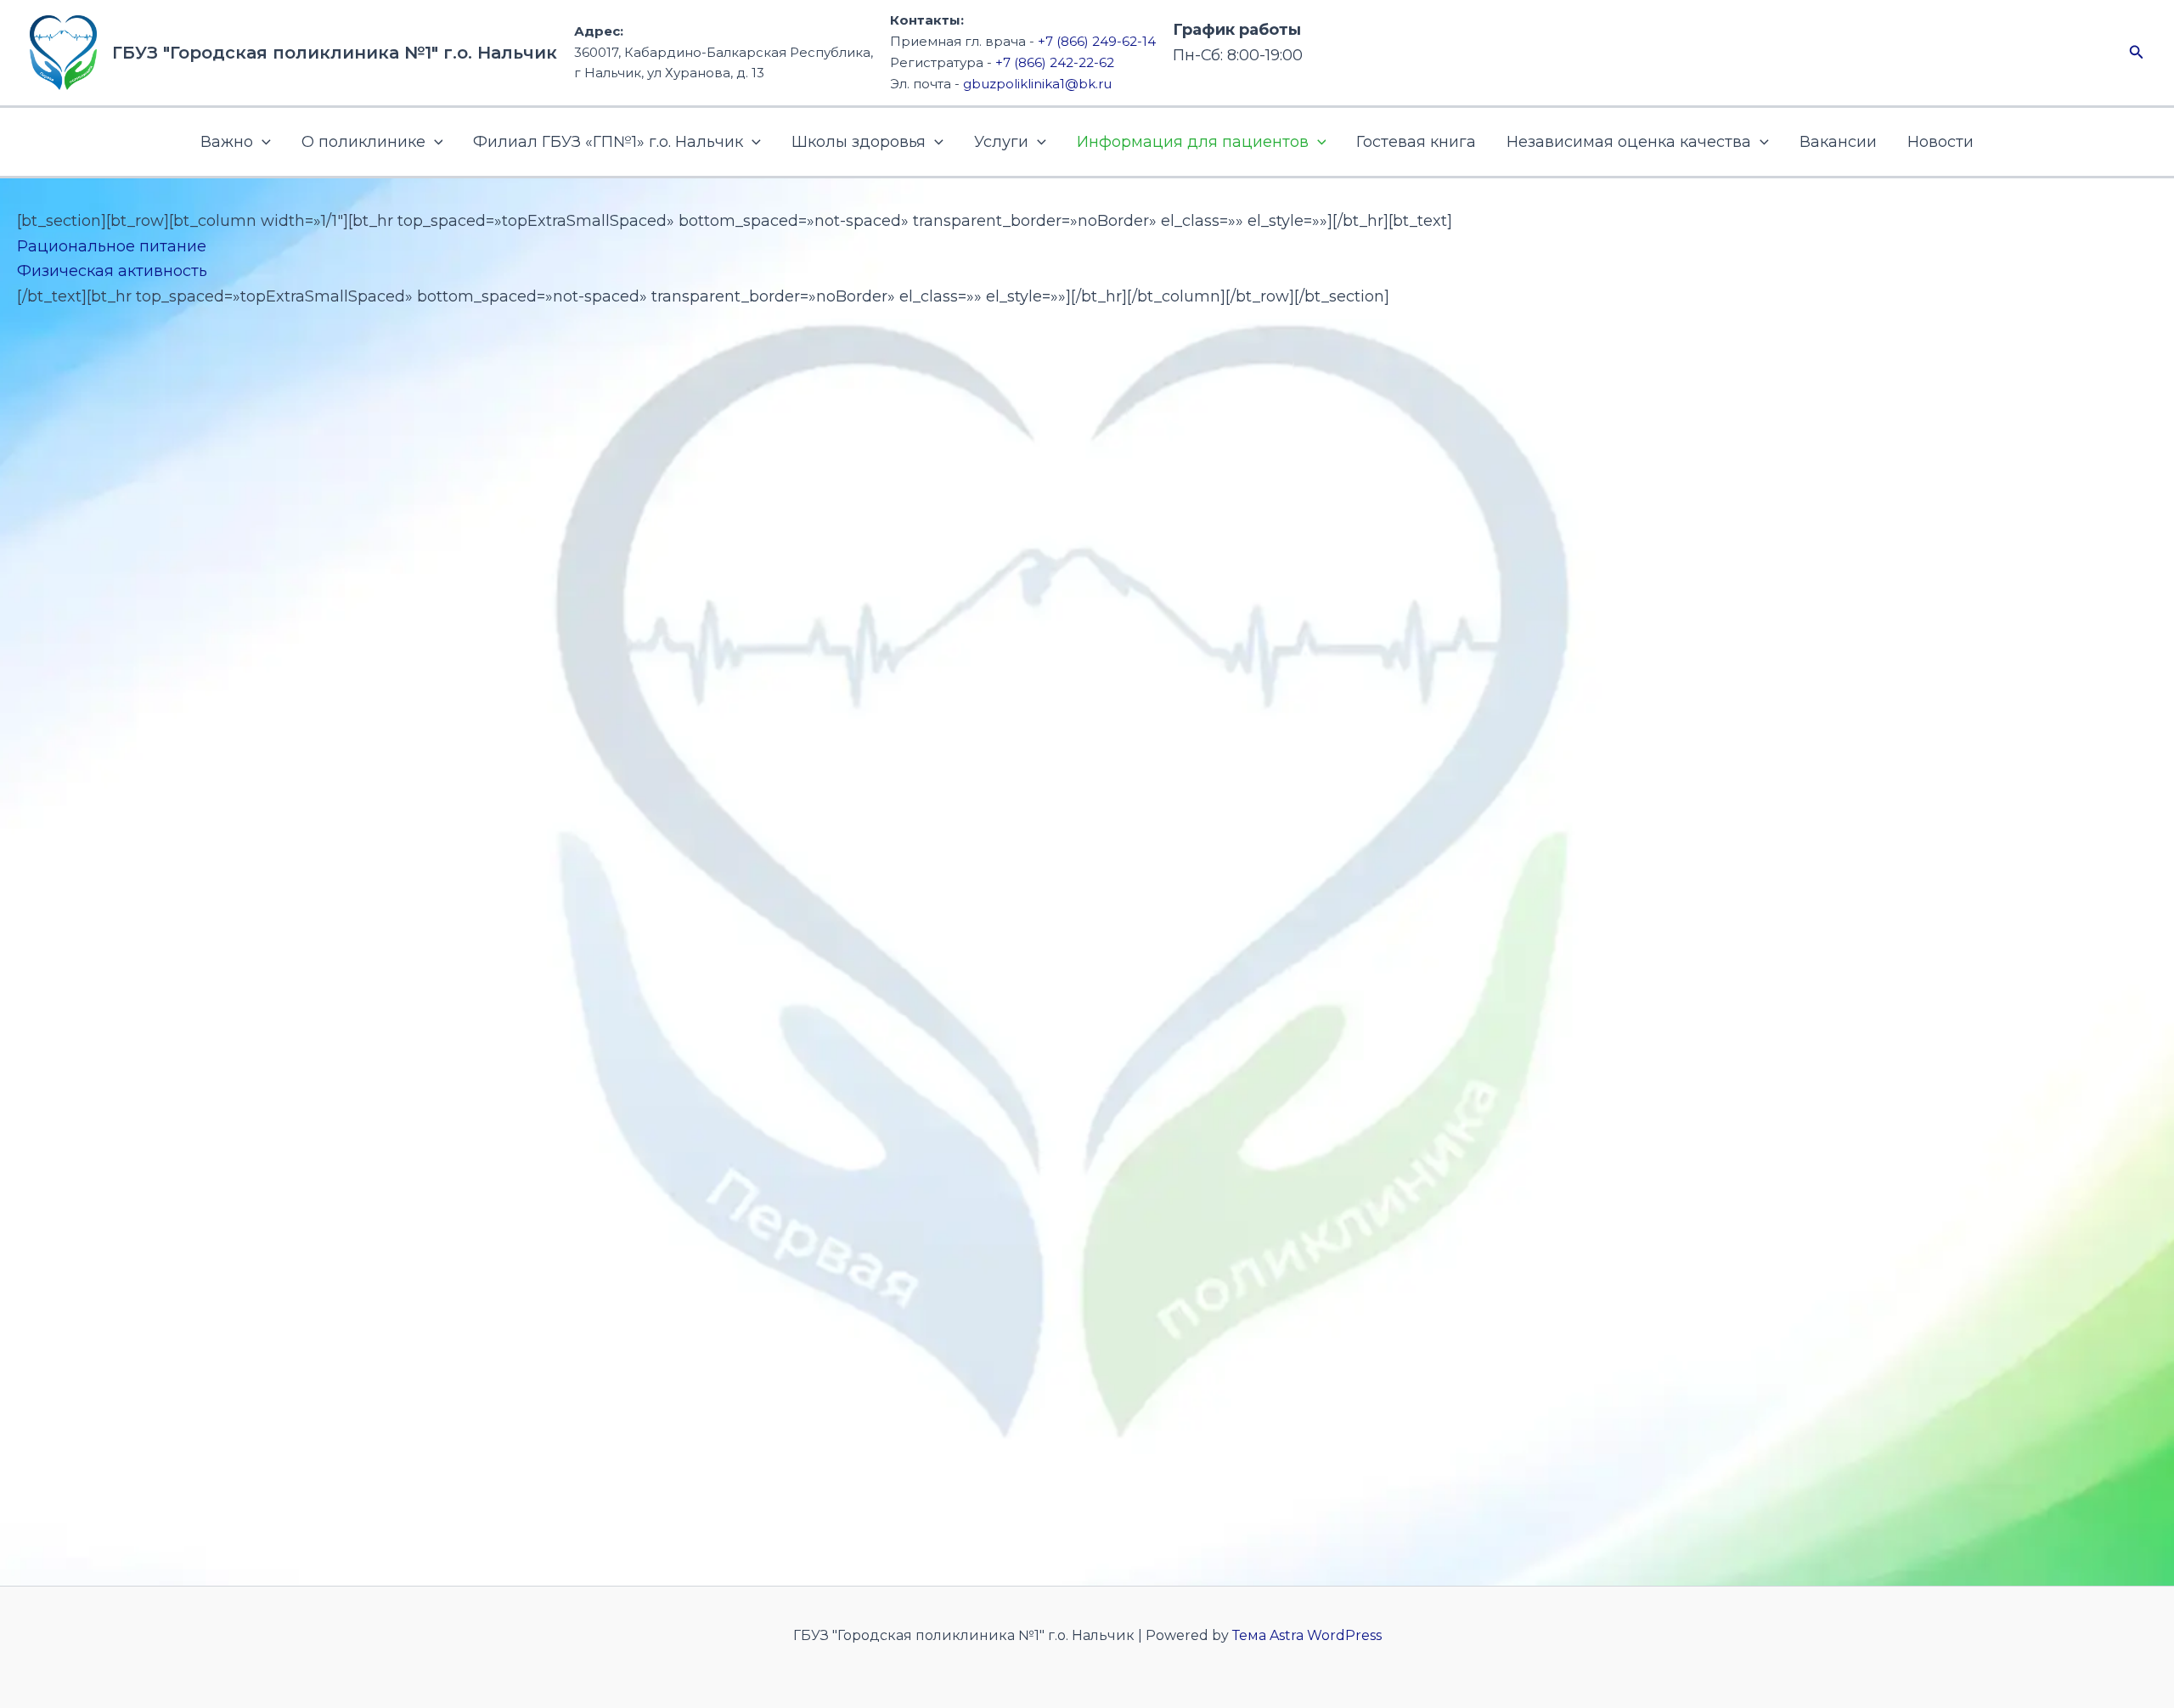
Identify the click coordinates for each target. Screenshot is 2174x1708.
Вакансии (1838, 142)
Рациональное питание (112, 246)
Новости (1940, 142)
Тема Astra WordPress (1307, 1635)
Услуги (1001, 142)
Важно (227, 142)
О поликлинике (363, 142)
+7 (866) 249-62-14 (1097, 41)
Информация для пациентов (1193, 142)
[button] (2137, 53)
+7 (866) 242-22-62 (1055, 62)
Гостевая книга (1416, 142)
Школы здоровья (859, 142)
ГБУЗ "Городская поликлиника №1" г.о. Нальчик (335, 53)
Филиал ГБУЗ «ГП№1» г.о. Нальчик (608, 142)
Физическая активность (112, 271)
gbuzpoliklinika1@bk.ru (1037, 84)
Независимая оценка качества (1629, 142)
